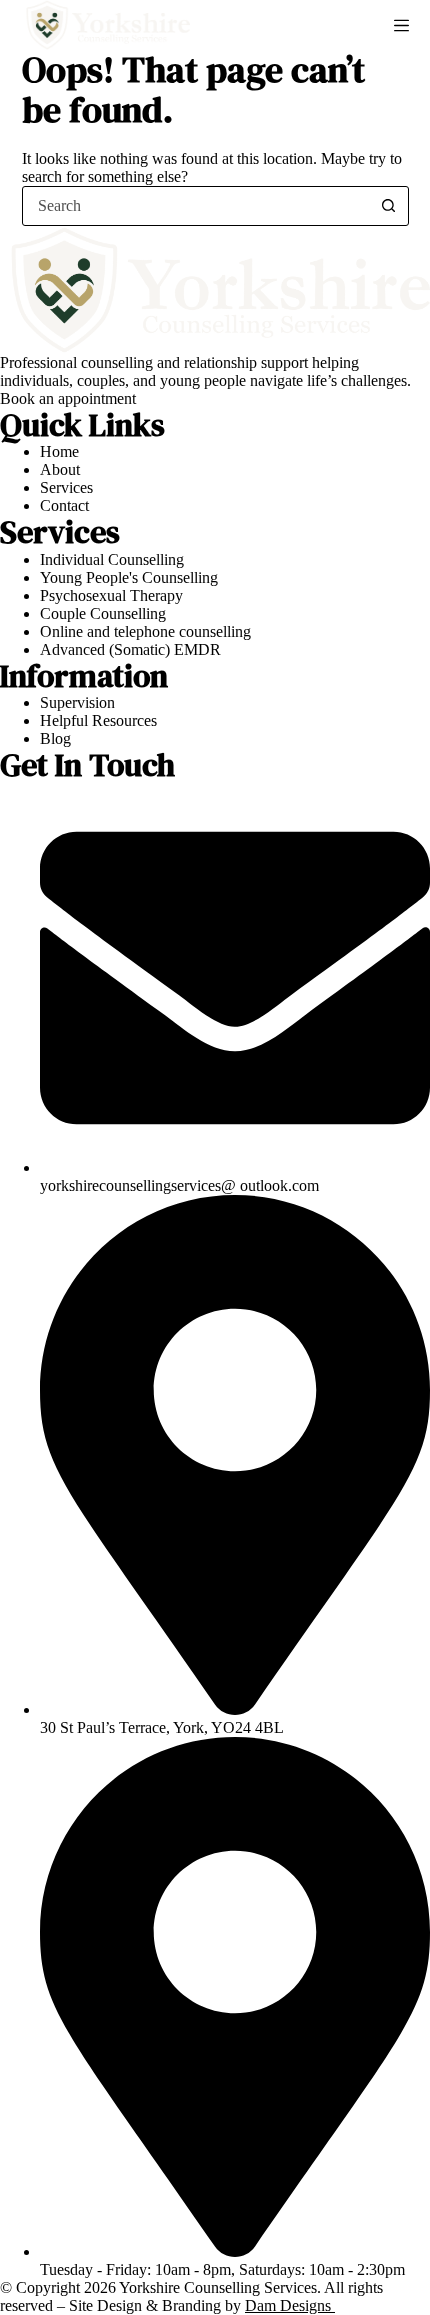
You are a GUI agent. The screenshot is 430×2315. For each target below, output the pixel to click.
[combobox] (196, 206)
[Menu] (401, 25)
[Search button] (389, 206)
